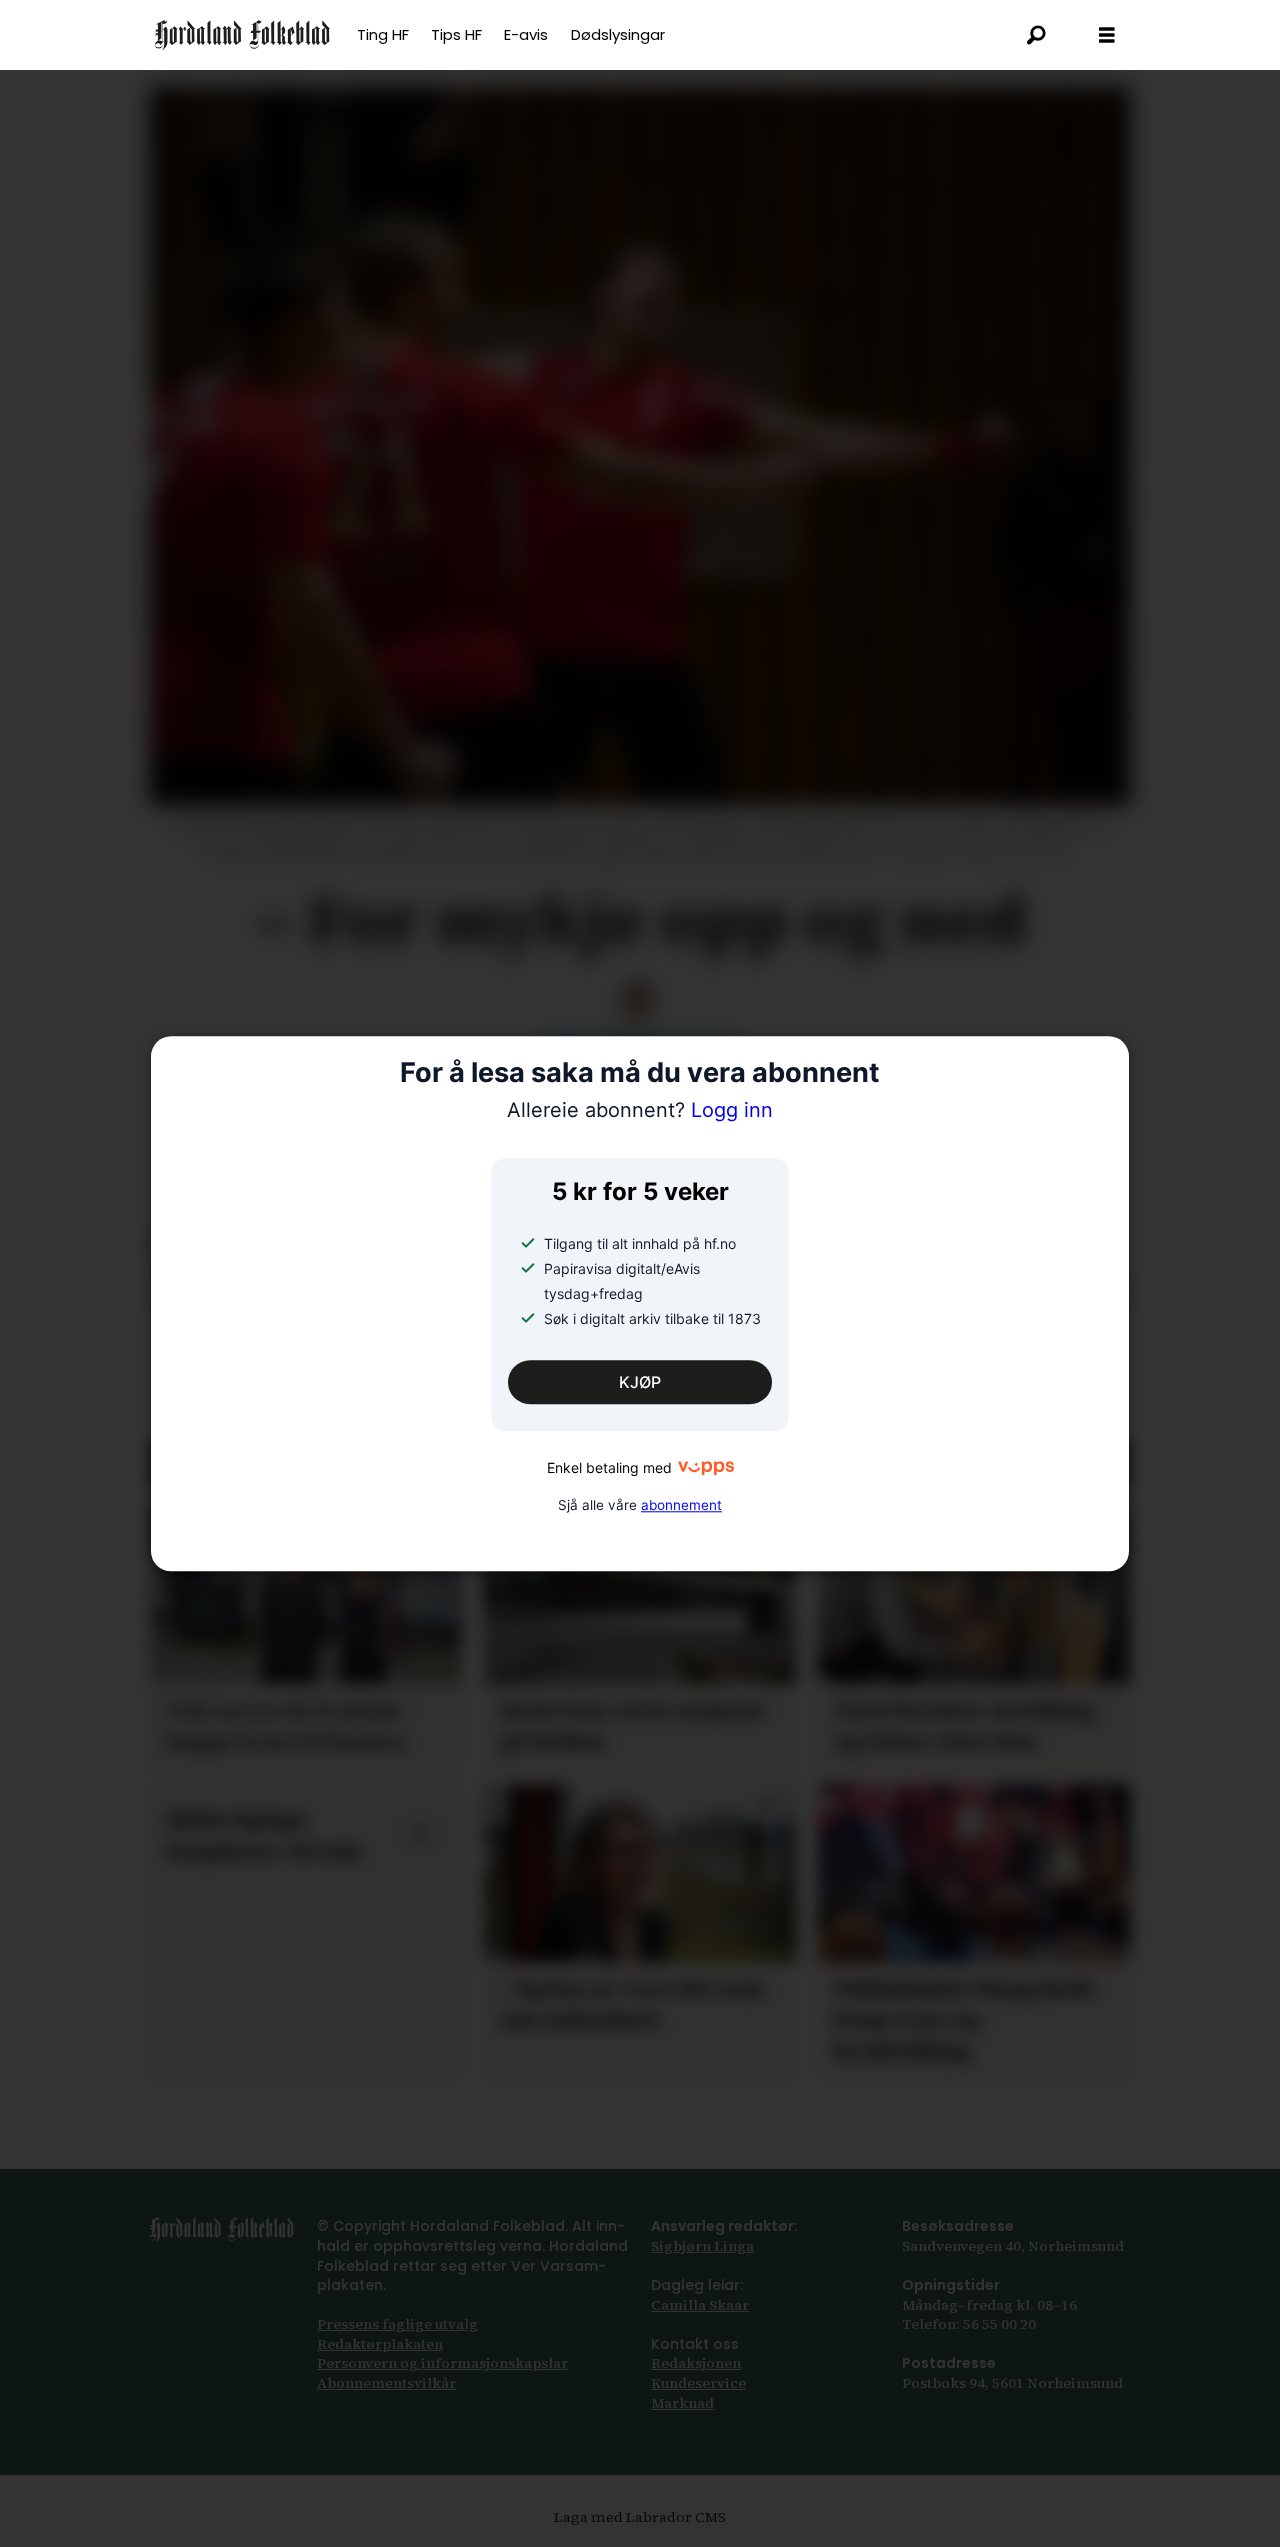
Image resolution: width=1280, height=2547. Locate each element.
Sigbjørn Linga (702, 2246)
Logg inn (640, 1111)
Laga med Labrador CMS (640, 2517)
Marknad (682, 2403)
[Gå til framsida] (242, 35)
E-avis (526, 34)
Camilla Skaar (700, 2305)
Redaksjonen (696, 2363)
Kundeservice (698, 2383)
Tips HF (456, 34)
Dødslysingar (618, 34)
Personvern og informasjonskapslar (442, 2363)
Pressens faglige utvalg (397, 2324)
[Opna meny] (1107, 35)
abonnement (681, 1505)
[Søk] (1037, 35)
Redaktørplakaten (380, 2344)
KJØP (640, 1382)
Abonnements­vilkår (386, 2383)
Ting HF (383, 34)
